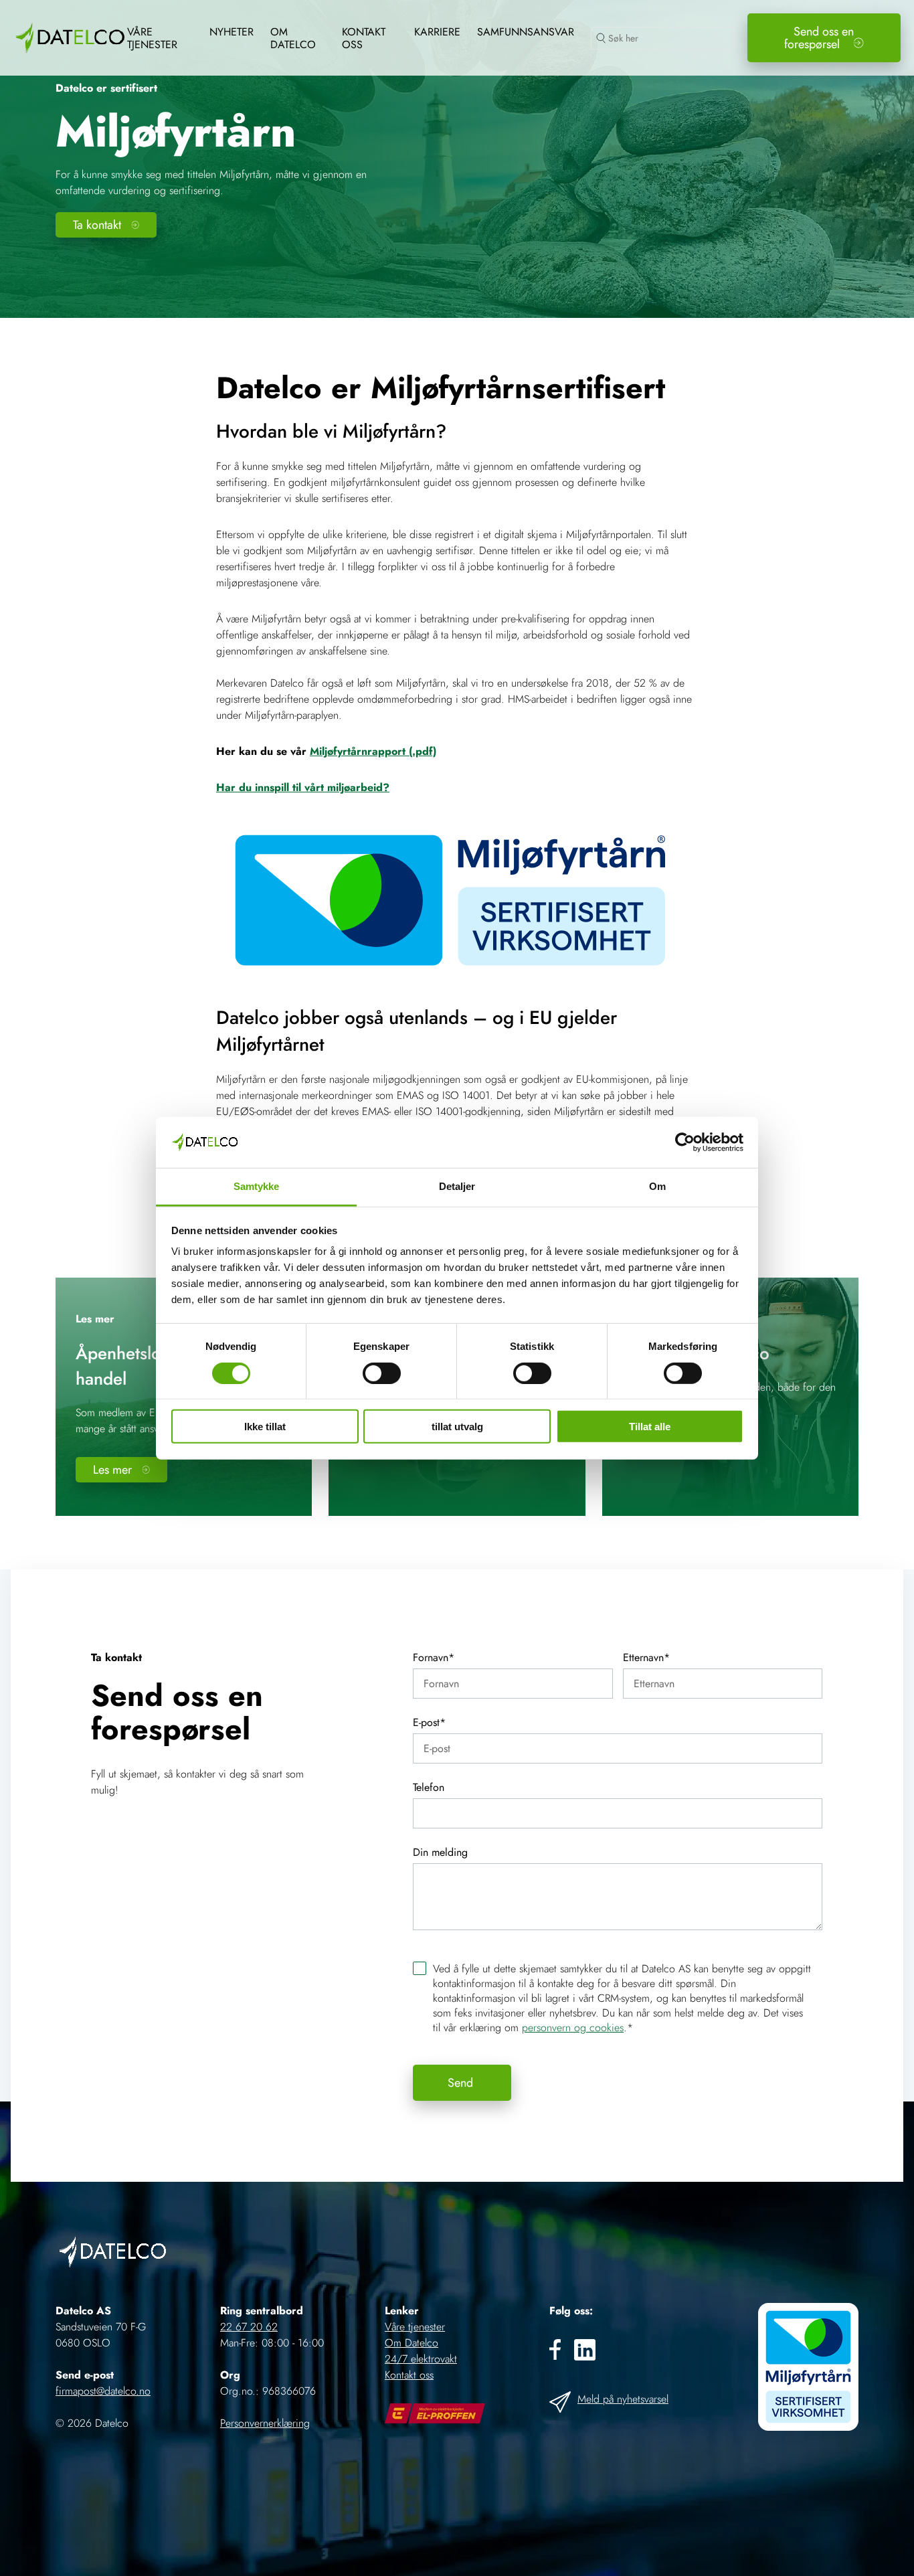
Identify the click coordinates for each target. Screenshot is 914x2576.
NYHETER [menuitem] (232, 32)
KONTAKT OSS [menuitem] (364, 38)
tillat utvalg (457, 1427)
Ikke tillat (265, 1427)
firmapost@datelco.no (103, 2391)
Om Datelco (412, 2343)
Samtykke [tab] (257, 1186)
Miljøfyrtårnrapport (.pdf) (373, 751)
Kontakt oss (409, 2375)
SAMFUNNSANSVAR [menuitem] (526, 32)
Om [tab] (657, 1186)
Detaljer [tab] (457, 1186)
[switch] (382, 1373)
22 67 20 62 (249, 2327)
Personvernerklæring (265, 2423)
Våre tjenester (415, 2327)
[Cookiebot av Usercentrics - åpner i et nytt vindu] (685, 1142)
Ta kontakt (97, 225)
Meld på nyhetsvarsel (623, 2399)
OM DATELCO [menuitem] (293, 38)
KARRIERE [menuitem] (437, 32)
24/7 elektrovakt (421, 2359)
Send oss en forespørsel (819, 38)
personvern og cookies (573, 2028)
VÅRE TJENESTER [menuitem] (152, 38)
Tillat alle (650, 1427)
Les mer (112, 1470)
